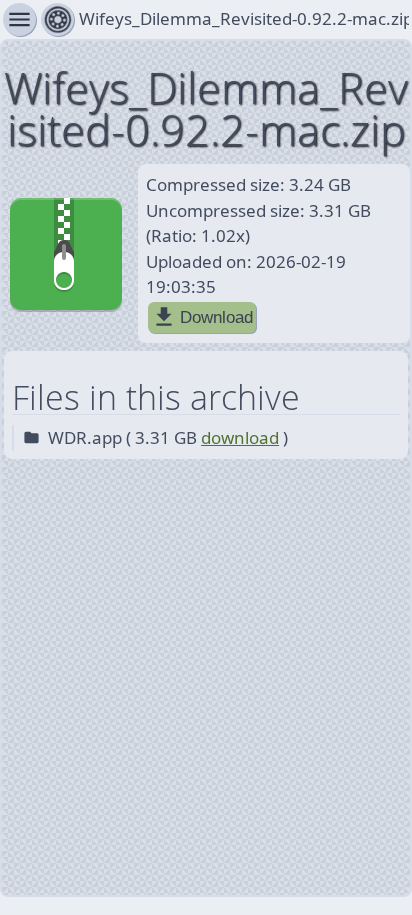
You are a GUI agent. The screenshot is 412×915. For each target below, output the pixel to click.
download (240, 437)
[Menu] (57, 19)
